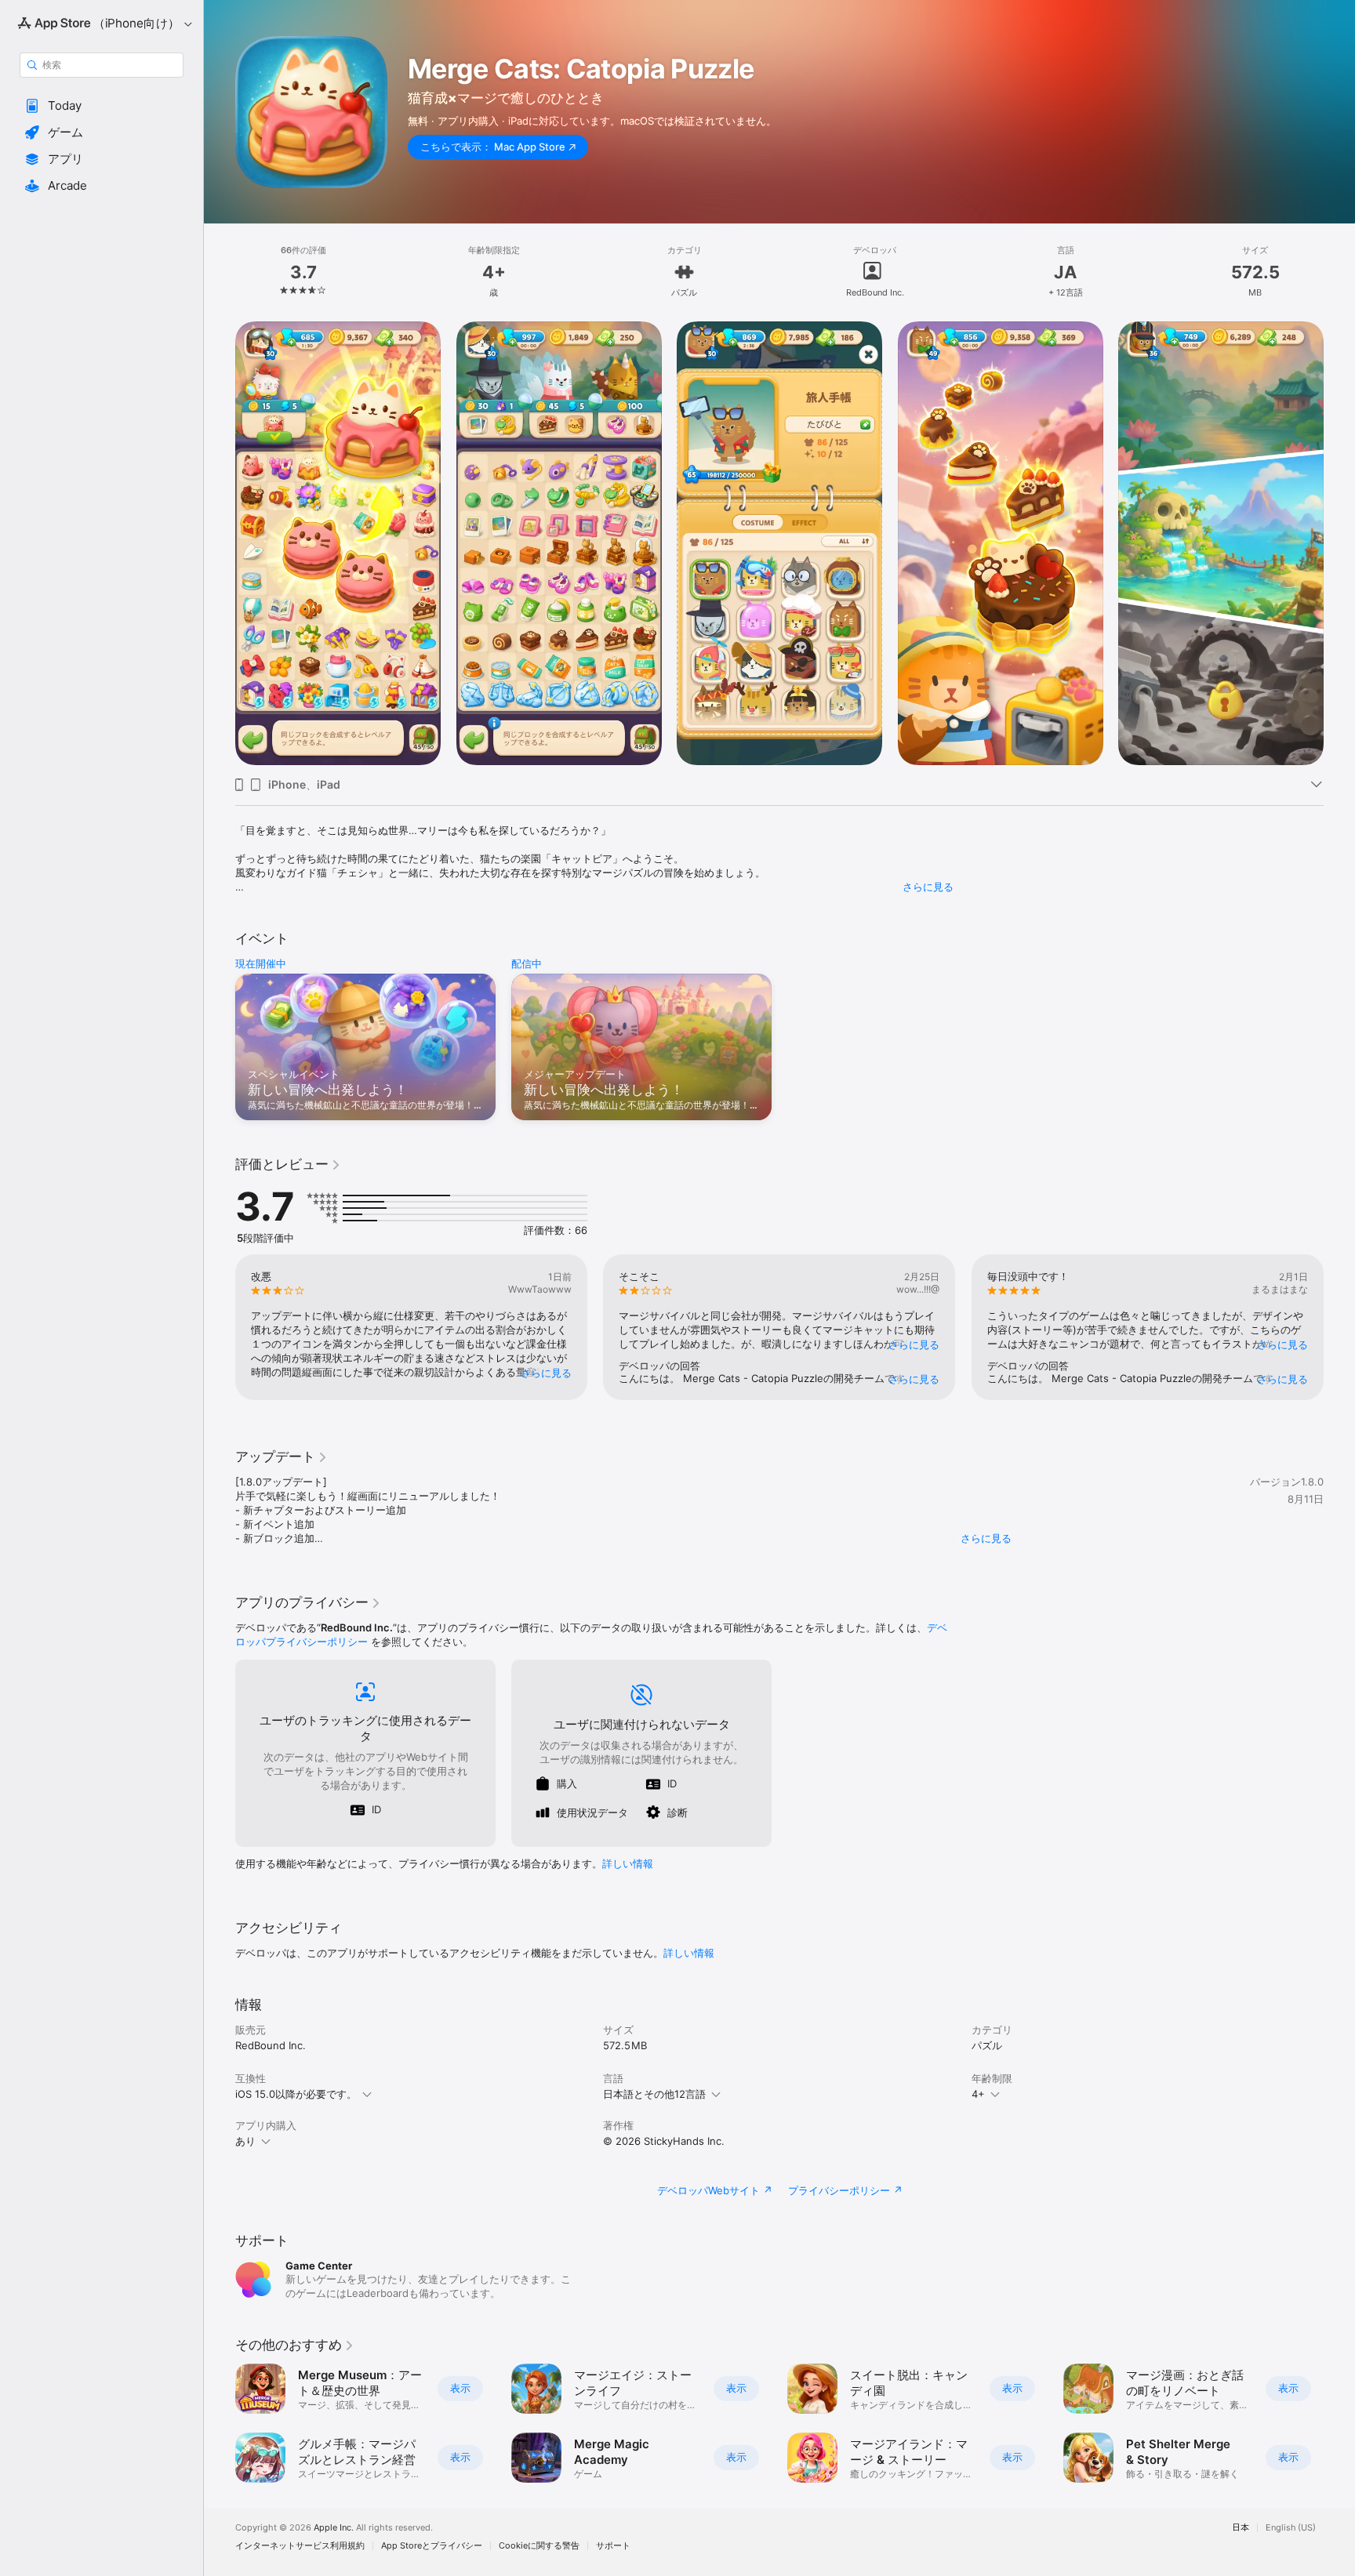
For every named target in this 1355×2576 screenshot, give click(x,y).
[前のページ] (220, 1327)
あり (245, 2141)
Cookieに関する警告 (539, 2546)
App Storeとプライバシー (432, 2546)
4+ (978, 2094)
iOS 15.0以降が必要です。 (296, 2094)
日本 (1241, 2528)
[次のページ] (1339, 1327)
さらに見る (928, 887)
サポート (613, 2546)
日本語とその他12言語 (654, 2094)
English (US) (1291, 2528)
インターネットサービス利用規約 (300, 2546)
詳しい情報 (628, 1863)
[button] (102, 106)
